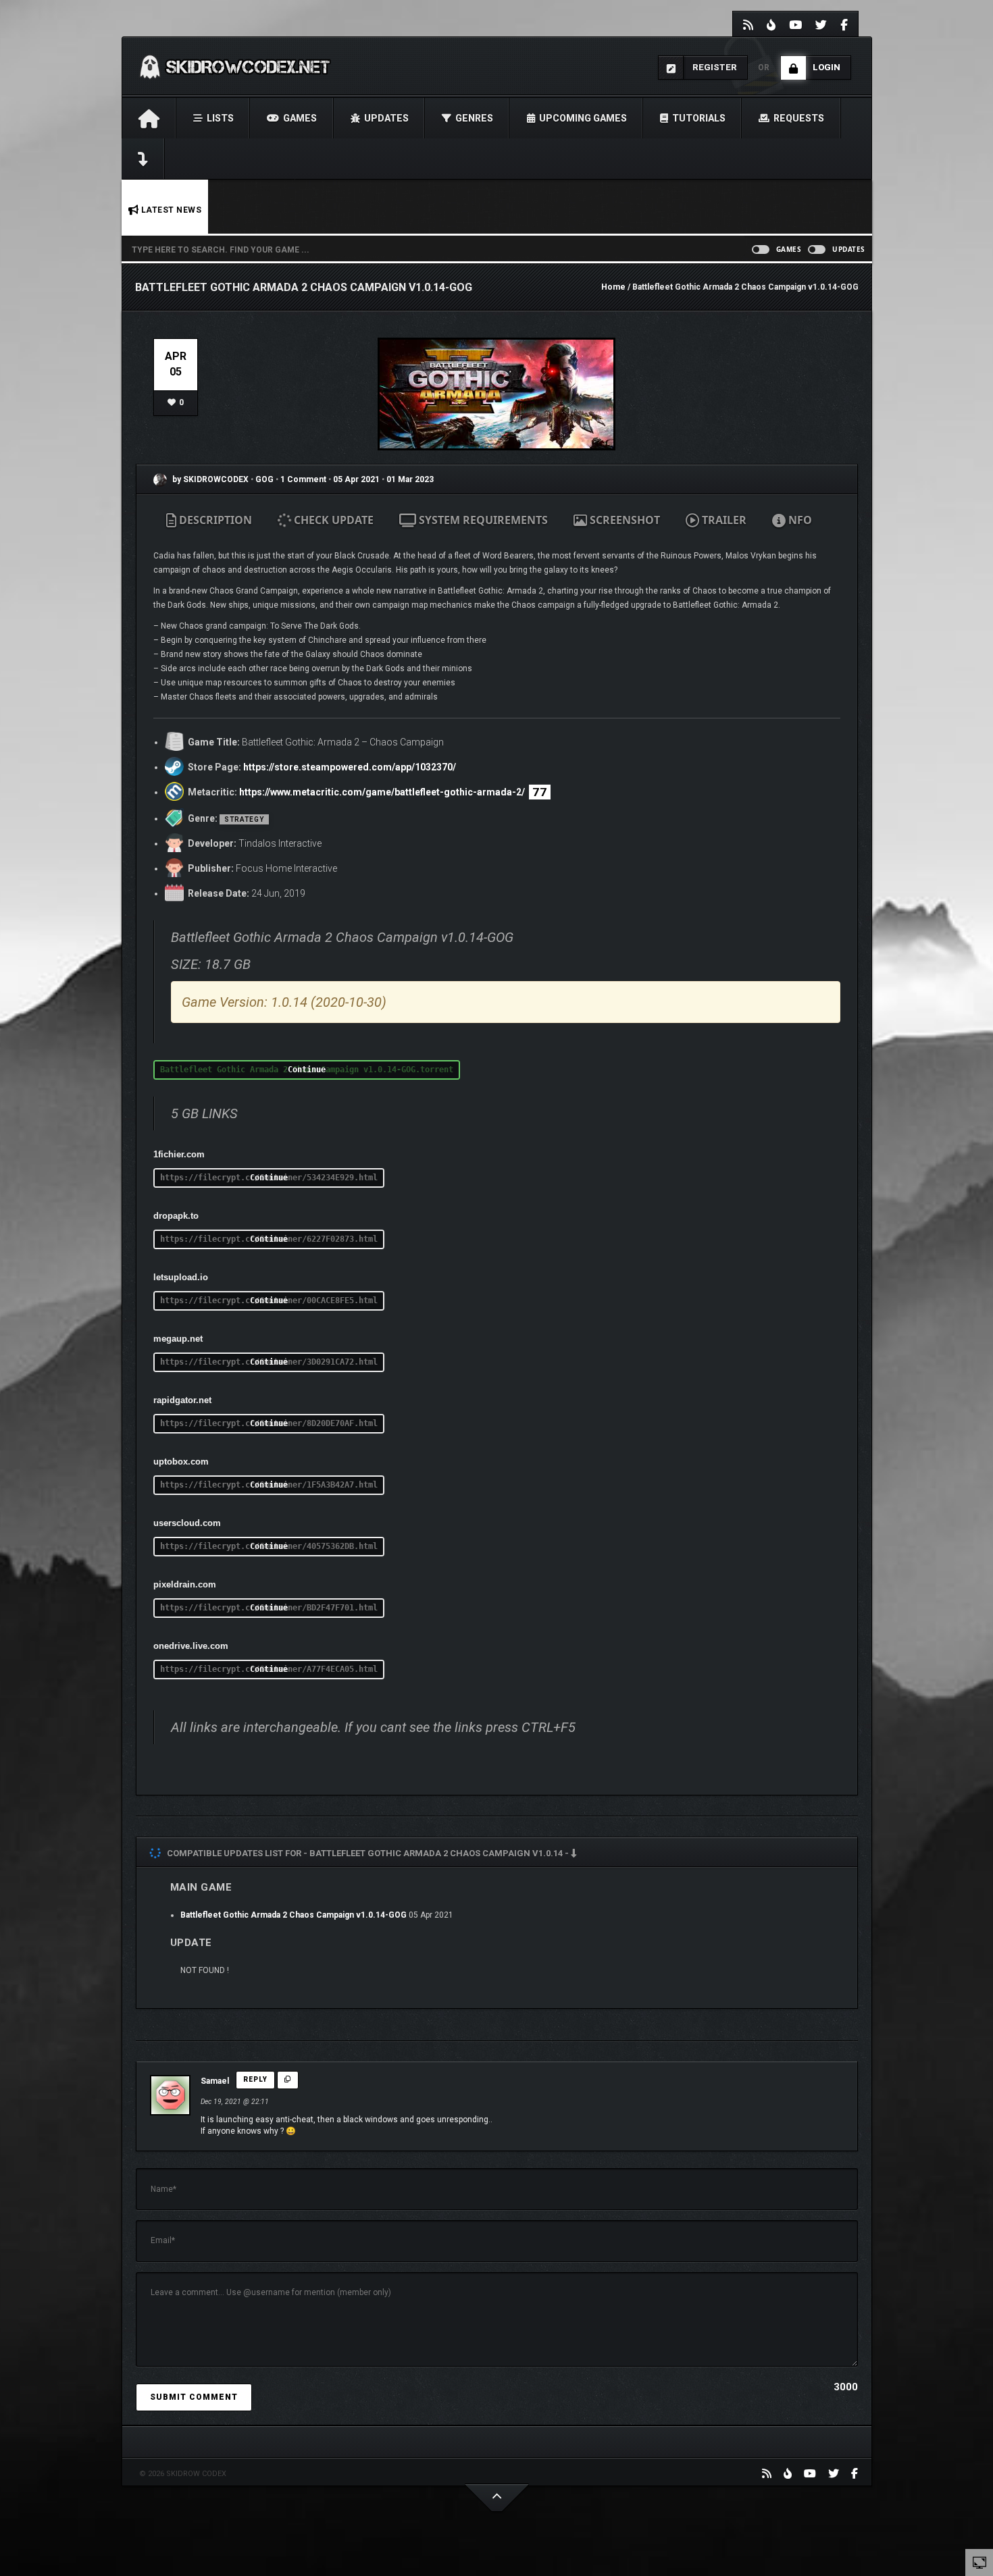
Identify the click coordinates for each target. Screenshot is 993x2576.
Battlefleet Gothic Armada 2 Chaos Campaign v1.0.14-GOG (294, 1915)
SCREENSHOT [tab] (623, 520)
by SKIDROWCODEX (209, 479)
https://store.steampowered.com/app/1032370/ (350, 767)
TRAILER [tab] (723, 520)
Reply (255, 2079)
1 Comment (303, 479)
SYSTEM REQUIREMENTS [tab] (482, 520)
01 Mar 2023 (410, 479)
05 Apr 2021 (356, 479)
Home (613, 287)
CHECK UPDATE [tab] (332, 520)
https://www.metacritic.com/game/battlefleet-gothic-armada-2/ (382, 792)
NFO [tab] (799, 520)
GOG (265, 479)
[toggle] (979, 2562)
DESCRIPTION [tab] (214, 520)
